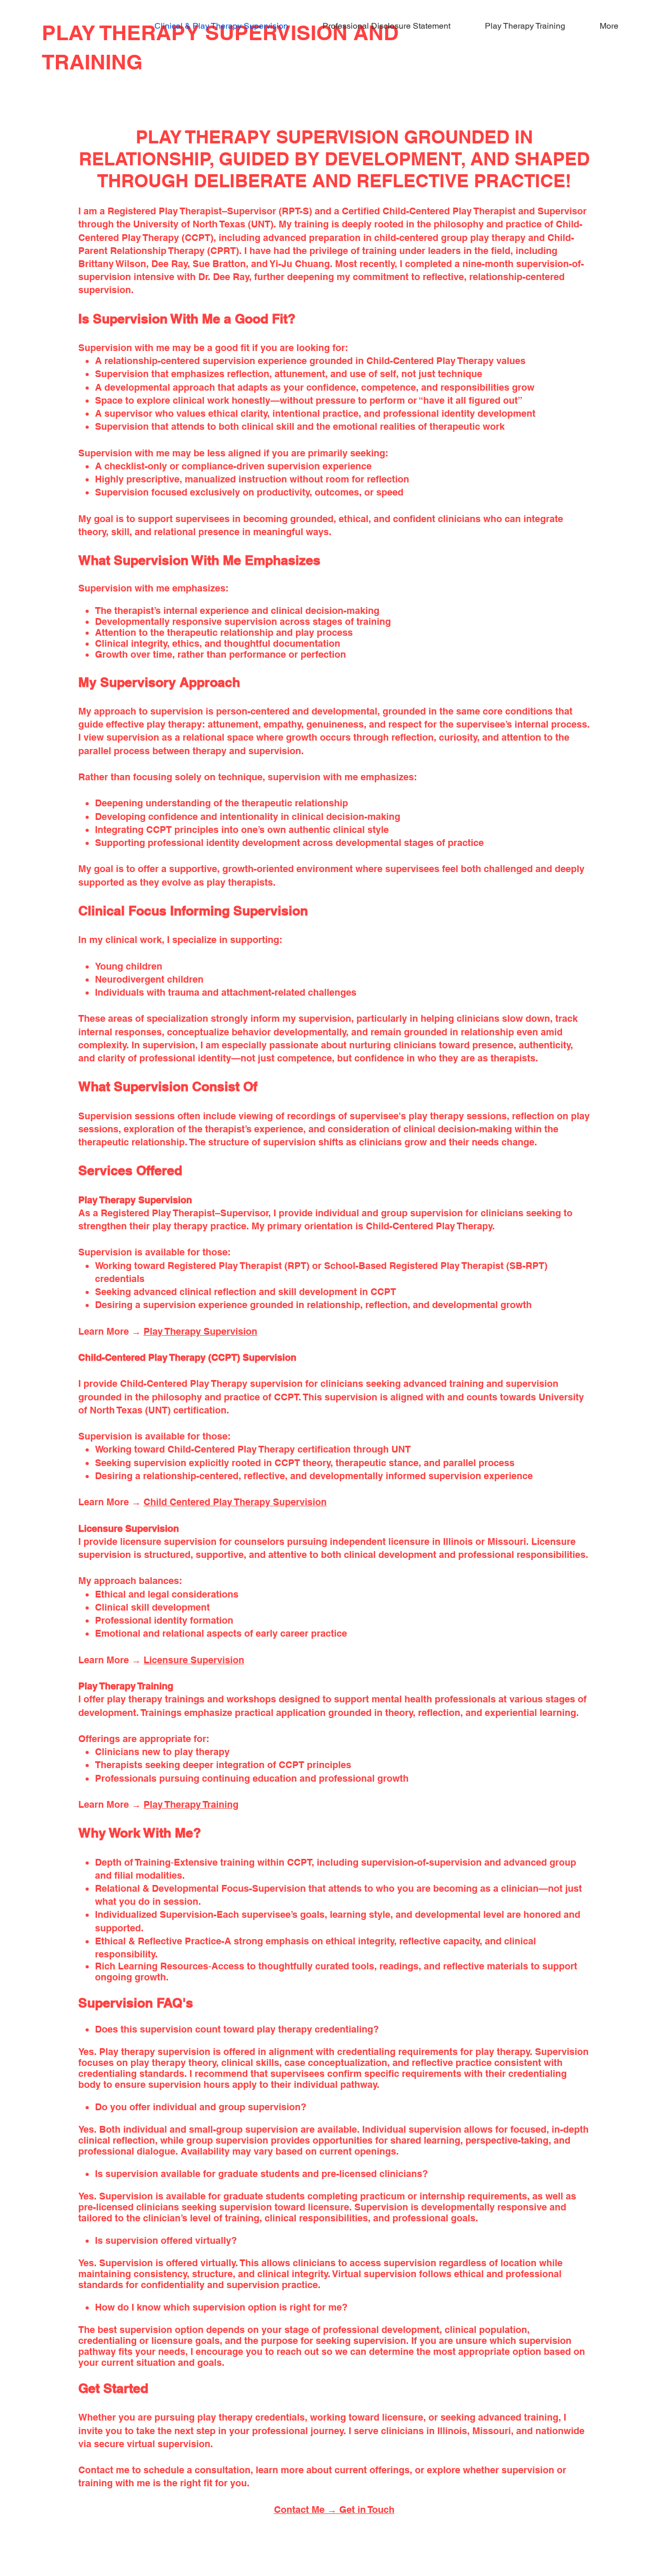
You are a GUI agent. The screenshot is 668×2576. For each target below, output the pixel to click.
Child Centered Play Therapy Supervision (235, 1502)
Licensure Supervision (194, 1660)
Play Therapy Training (191, 1804)
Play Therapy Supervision (200, 1331)
